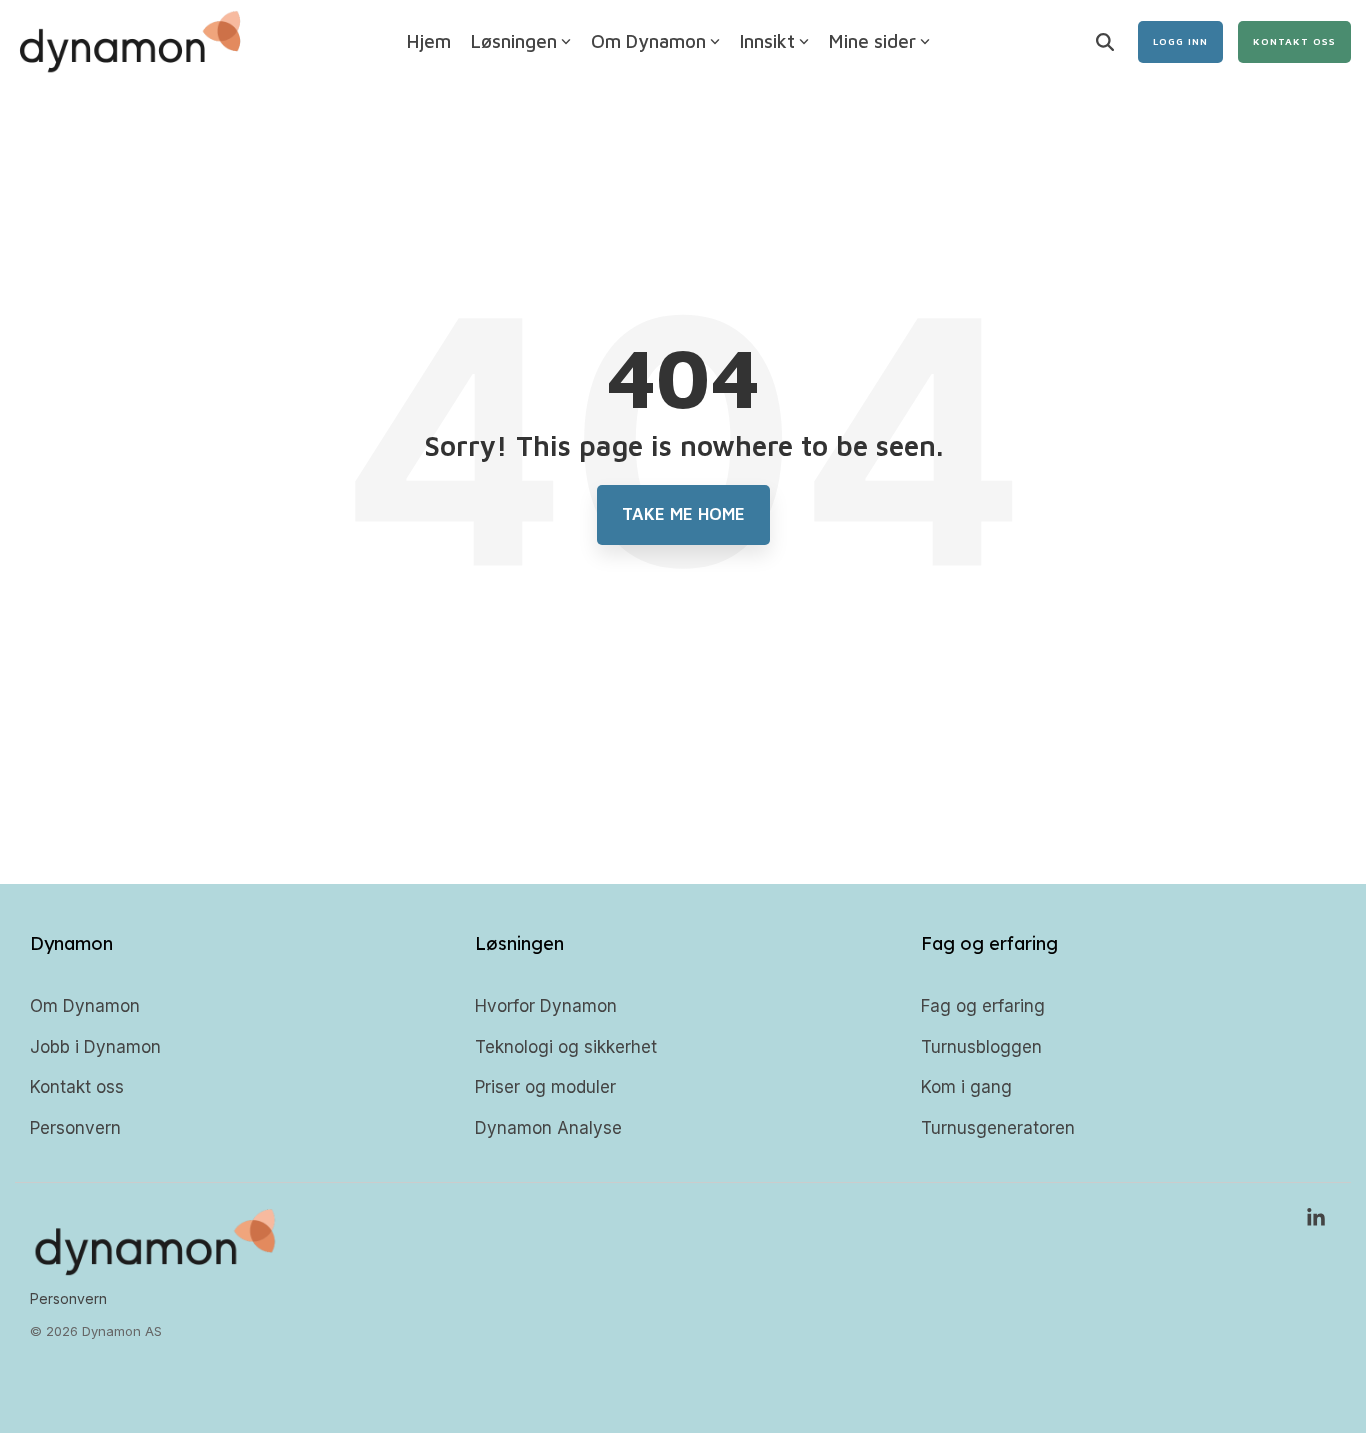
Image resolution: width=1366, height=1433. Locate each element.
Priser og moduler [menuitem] (545, 1087)
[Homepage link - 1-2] (155, 1267)
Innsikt (767, 41)
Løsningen (514, 41)
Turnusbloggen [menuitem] (981, 1047)
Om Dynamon (648, 41)
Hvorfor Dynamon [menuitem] (546, 1006)
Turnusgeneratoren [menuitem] (998, 1128)
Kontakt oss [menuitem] (77, 1087)
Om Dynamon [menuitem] (85, 1006)
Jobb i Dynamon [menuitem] (95, 1047)
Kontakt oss (1294, 41)
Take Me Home (683, 514)
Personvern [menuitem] (75, 1128)
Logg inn (1180, 41)
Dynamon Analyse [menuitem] (548, 1128)
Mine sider (872, 41)
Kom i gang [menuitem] (966, 1087)
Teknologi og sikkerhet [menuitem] (566, 1047)
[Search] (1105, 42)
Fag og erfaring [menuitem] (983, 1006)
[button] (1316, 1219)
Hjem (429, 41)
